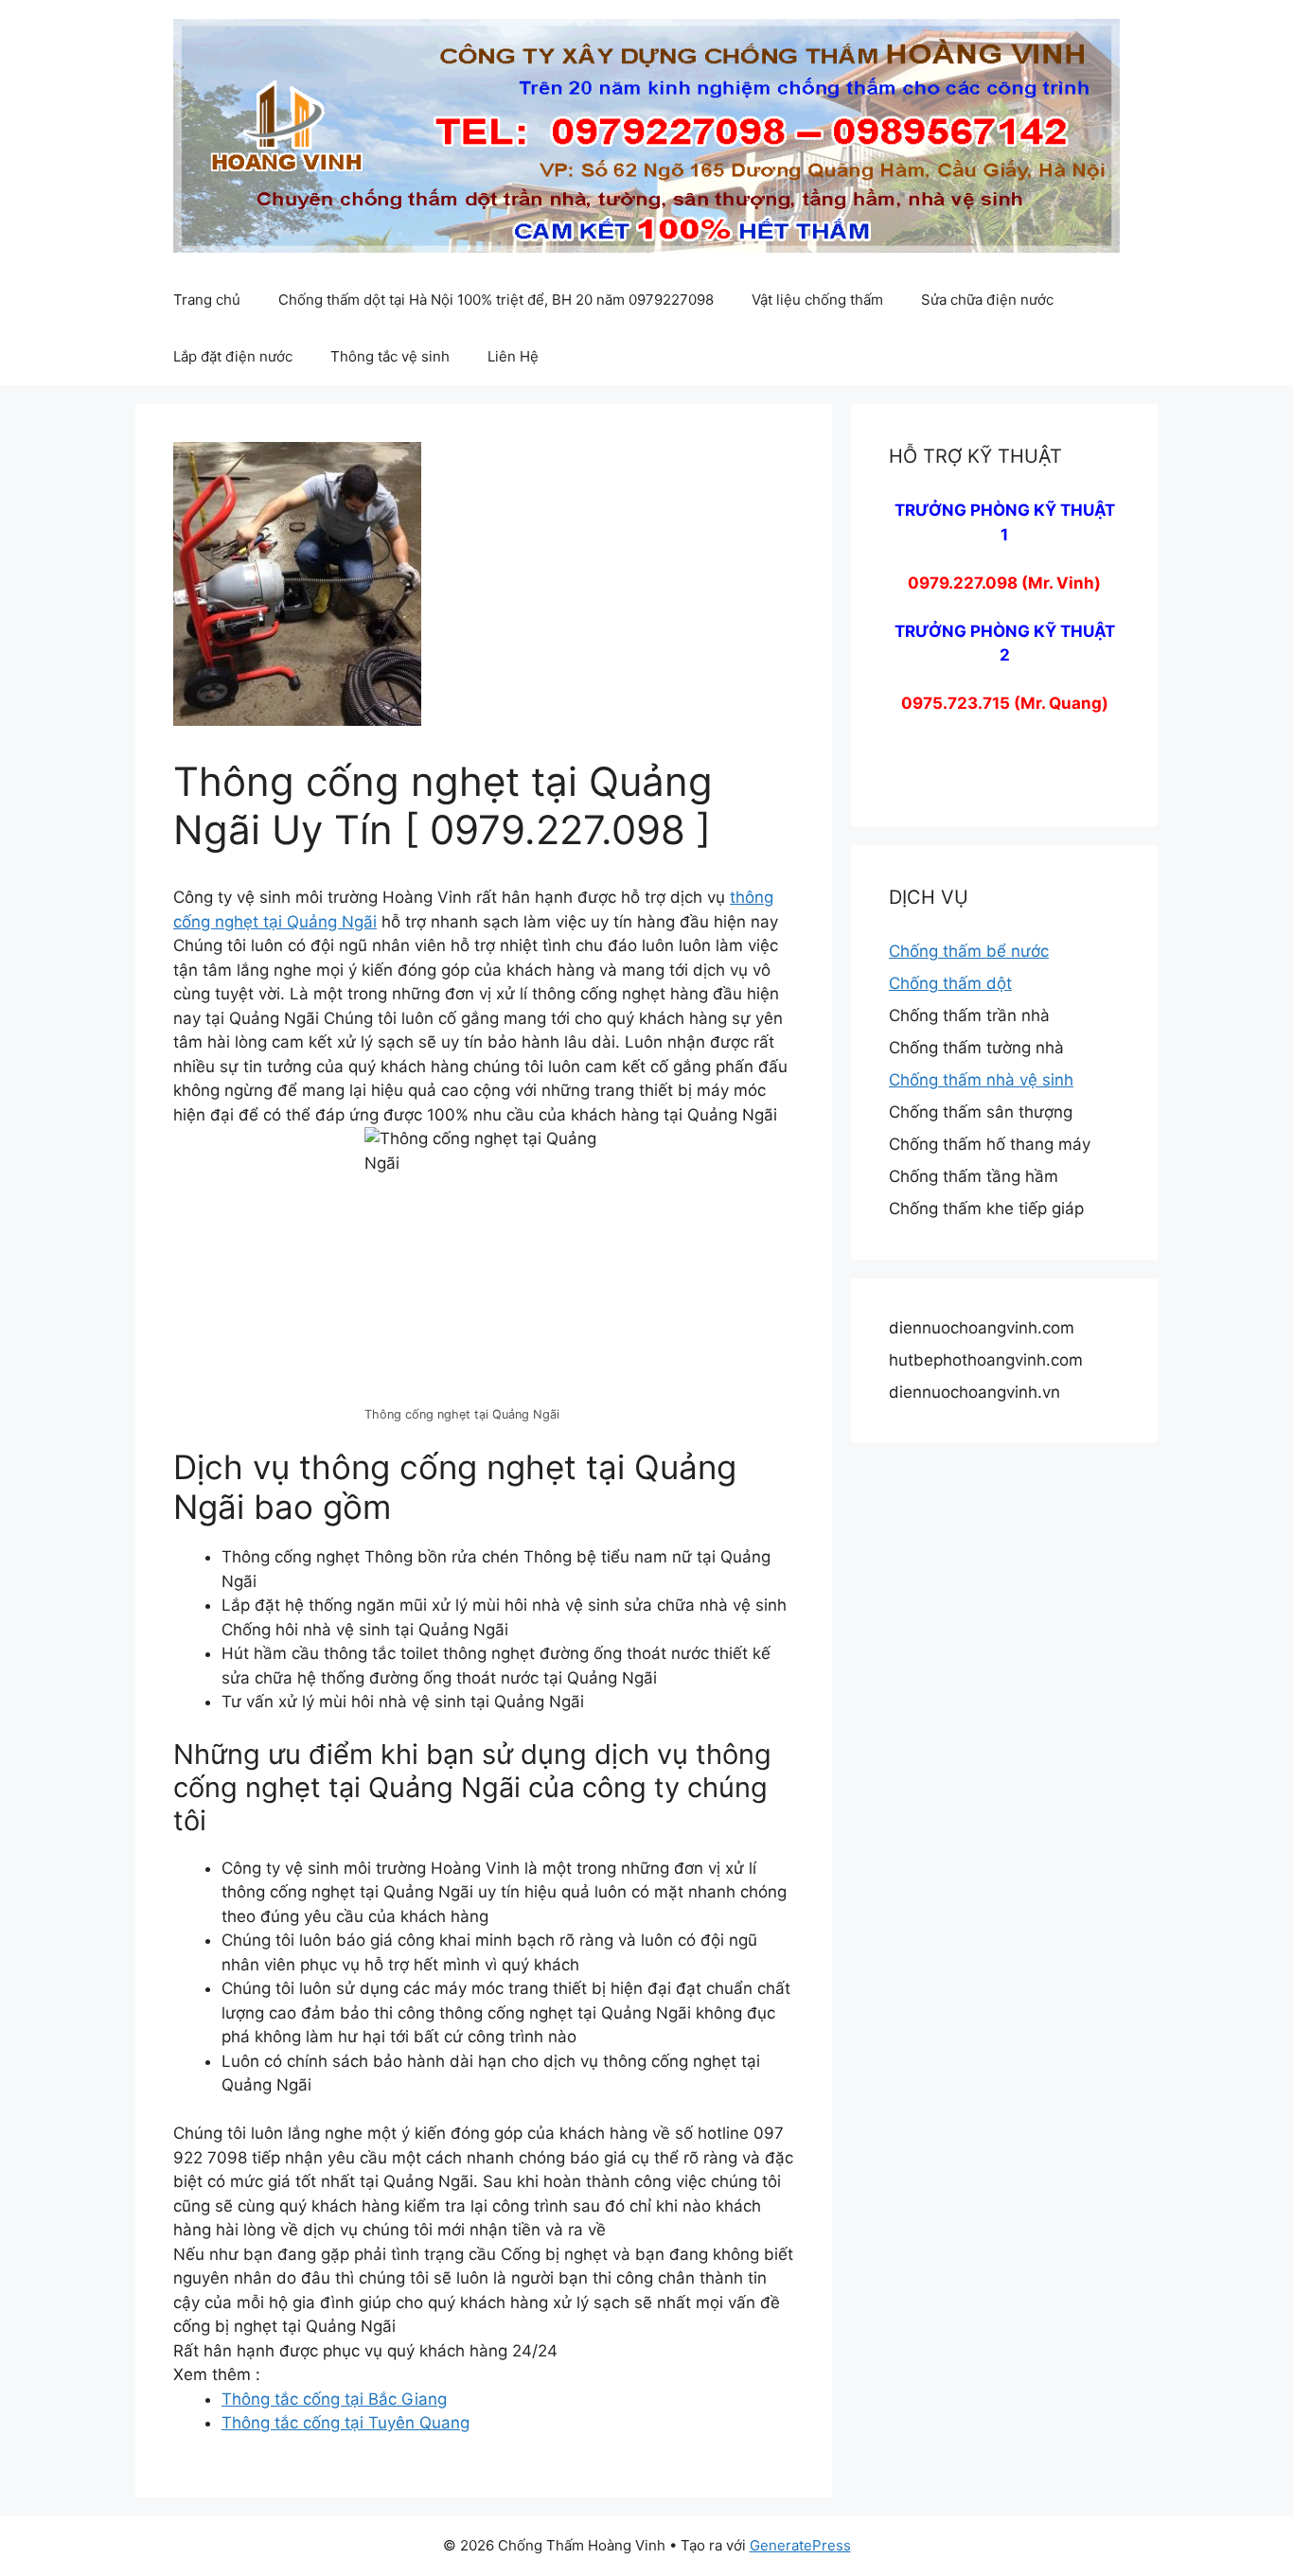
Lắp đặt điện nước (233, 356)
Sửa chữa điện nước (987, 300)
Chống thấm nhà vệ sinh (981, 1080)
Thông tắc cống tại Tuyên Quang (345, 2423)
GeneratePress (800, 2545)
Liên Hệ (513, 356)
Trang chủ (207, 300)
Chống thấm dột (950, 983)
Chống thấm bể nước (969, 951)
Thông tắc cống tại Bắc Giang (334, 2399)
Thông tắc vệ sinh (390, 356)
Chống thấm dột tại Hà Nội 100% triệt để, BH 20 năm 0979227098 (496, 300)
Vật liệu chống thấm (817, 300)
